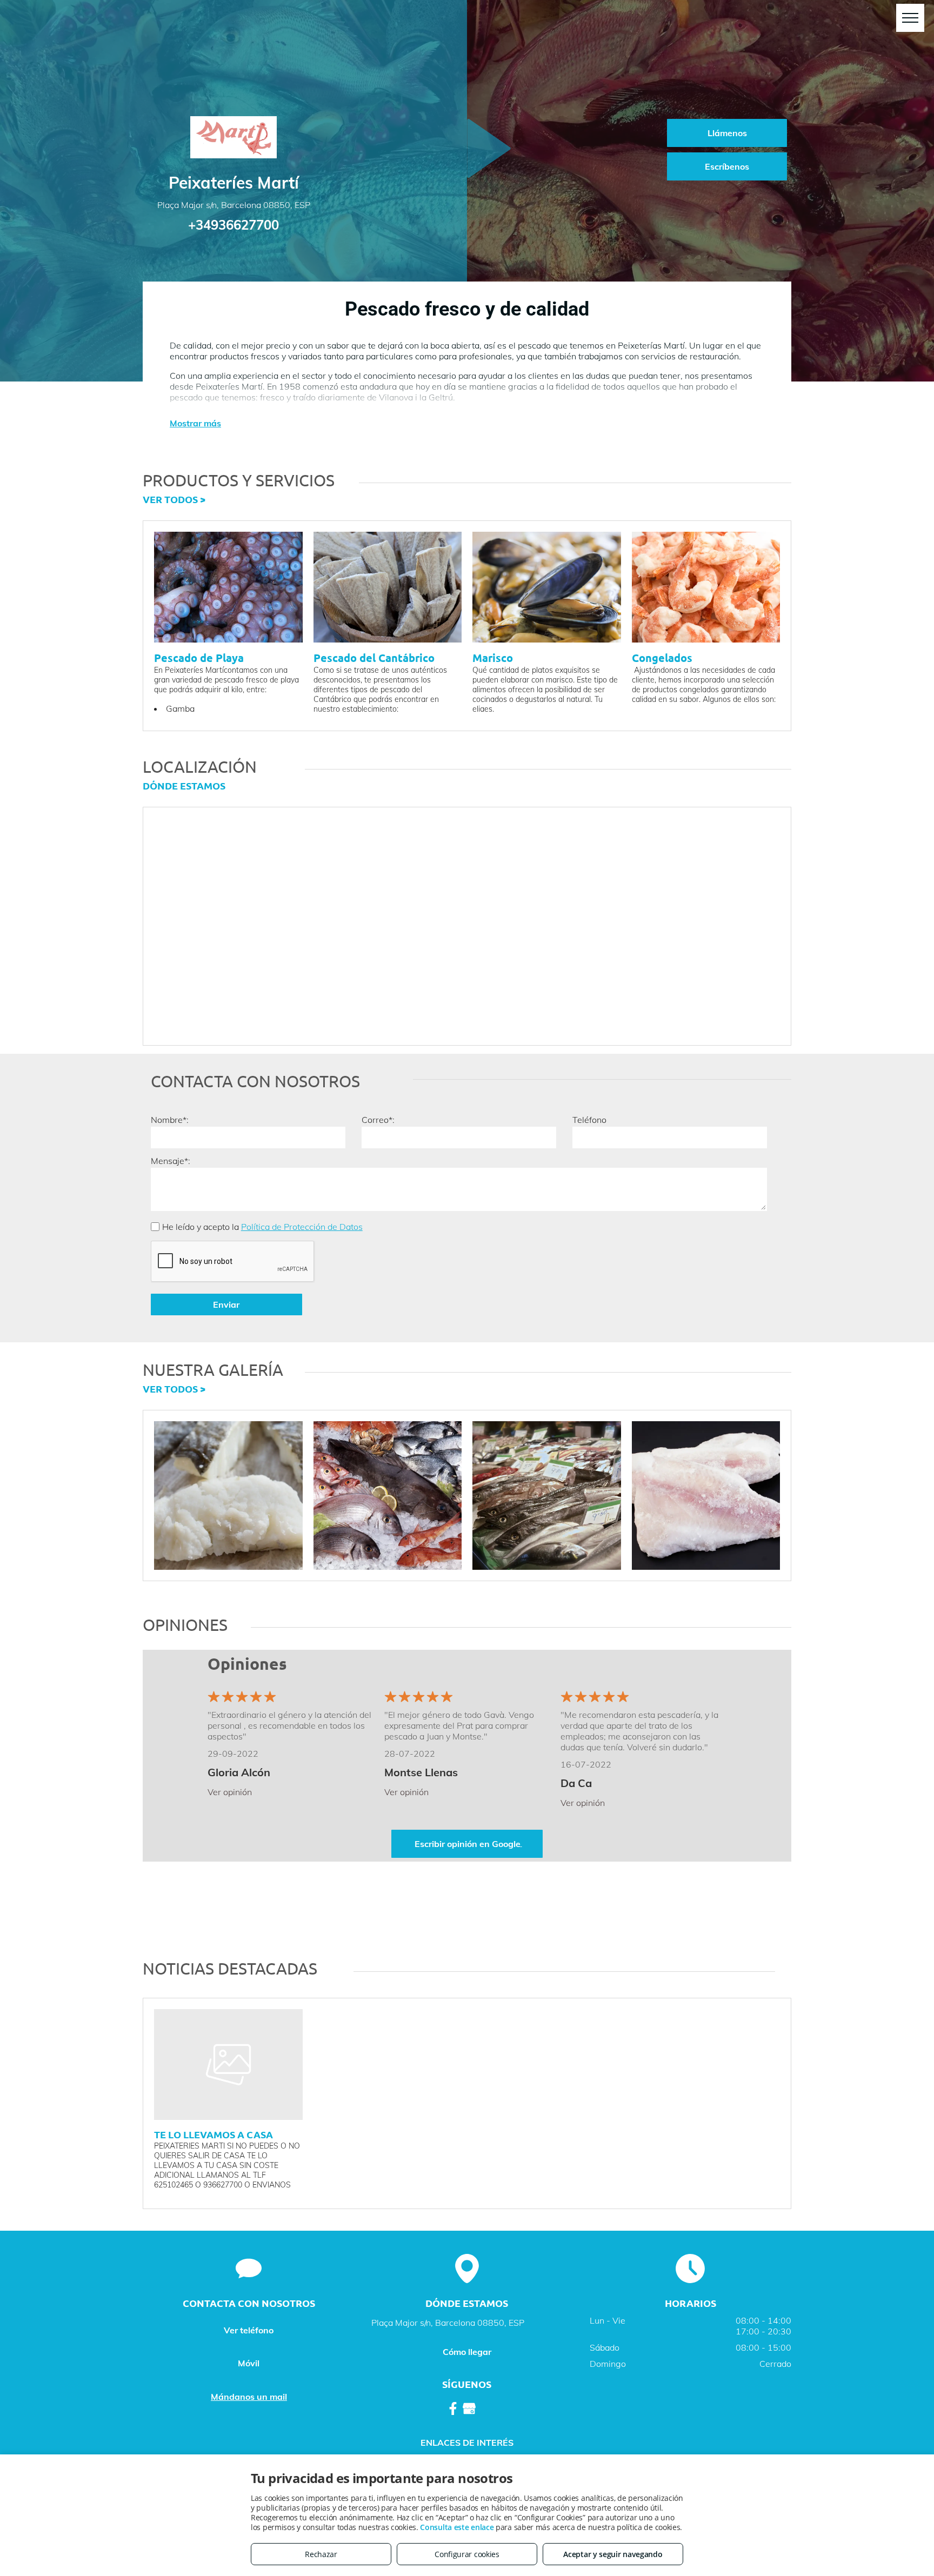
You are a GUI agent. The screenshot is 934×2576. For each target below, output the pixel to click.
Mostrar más (195, 423)
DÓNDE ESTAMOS (184, 785)
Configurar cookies (467, 2554)
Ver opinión (230, 1792)
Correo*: (378, 1120)
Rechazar (321, 2554)
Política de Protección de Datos (302, 1227)
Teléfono (589, 1120)
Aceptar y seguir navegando (613, 2554)
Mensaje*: (171, 1161)
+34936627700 (234, 225)
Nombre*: (170, 1120)
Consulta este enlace (457, 2527)
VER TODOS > (174, 499)
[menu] (910, 18)
